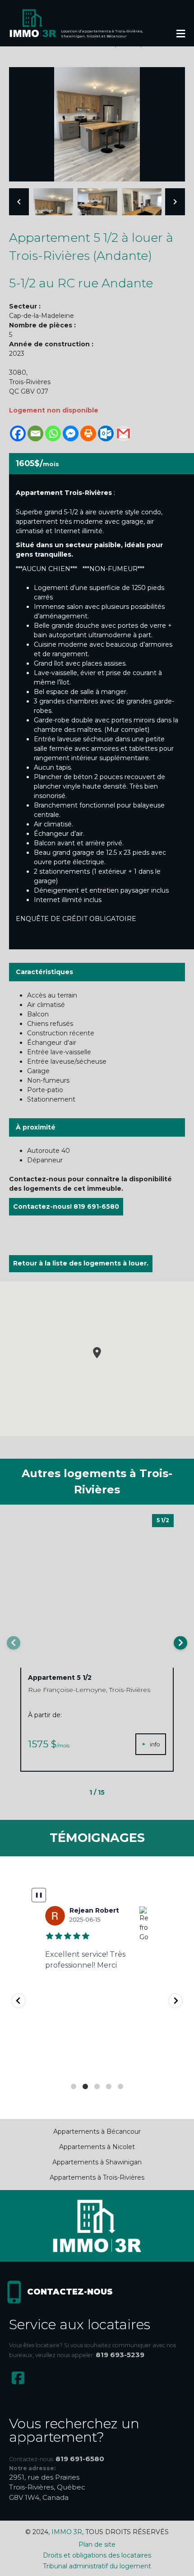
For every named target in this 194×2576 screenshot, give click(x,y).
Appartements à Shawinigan (97, 2162)
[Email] (35, 433)
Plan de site (97, 2544)
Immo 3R (67, 2532)
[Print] (88, 433)
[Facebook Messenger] (71, 433)
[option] (97, 124)
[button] (97, 1353)
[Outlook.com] (106, 433)
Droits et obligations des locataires (97, 2555)
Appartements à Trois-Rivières (97, 2177)
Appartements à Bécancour (97, 2132)
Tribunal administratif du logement (97, 2566)
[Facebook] (18, 433)
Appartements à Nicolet (97, 2147)
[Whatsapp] (53, 433)
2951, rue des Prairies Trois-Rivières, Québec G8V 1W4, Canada (47, 2487)
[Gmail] (123, 433)
